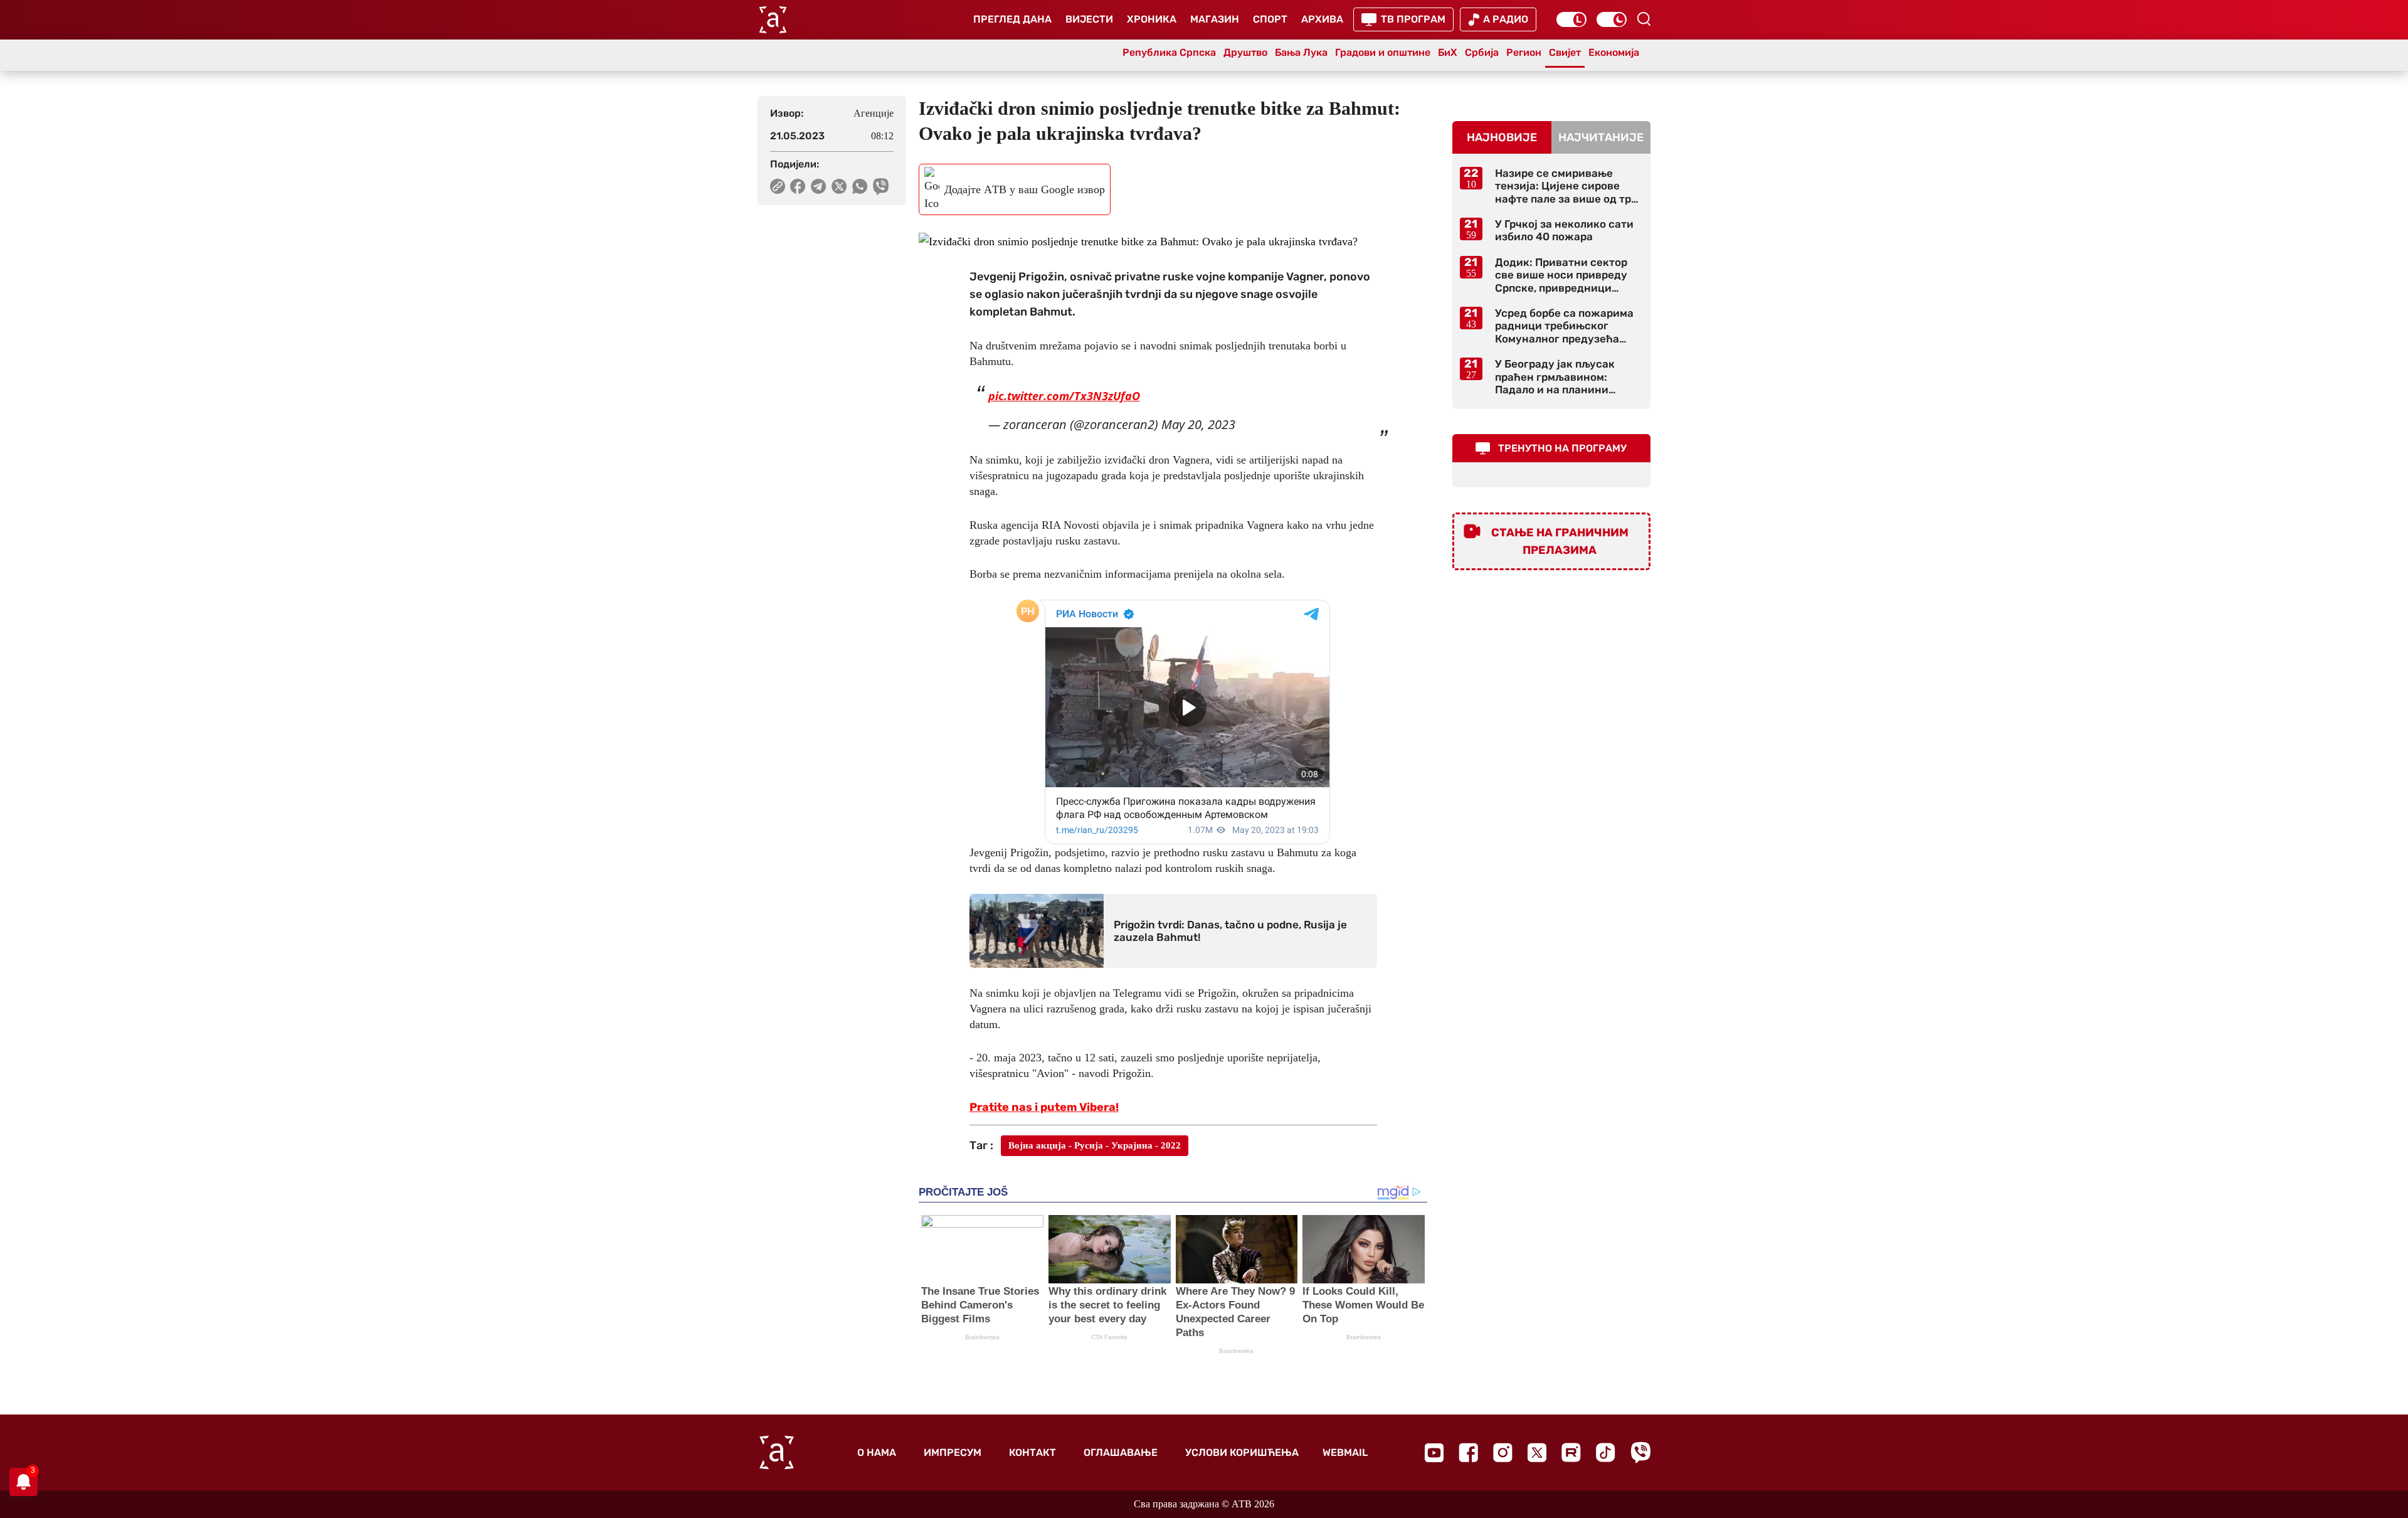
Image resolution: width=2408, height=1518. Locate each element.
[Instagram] (1503, 1452)
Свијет (1565, 52)
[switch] (1571, 19)
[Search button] (1644, 19)
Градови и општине (1383, 52)
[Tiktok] (1606, 1452)
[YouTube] (1434, 1453)
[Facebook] (1468, 1452)
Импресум (953, 1452)
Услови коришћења (1242, 1452)
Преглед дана (1012, 19)
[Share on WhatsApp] (860, 186)
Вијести (1089, 19)
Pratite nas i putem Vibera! (1044, 1107)
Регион (1524, 52)
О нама (877, 1452)
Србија (1482, 52)
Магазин (1215, 19)
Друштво (1245, 52)
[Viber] (1640, 1452)
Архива (1322, 19)
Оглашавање (1121, 1452)
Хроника (1152, 19)
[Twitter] (1537, 1452)
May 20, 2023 (1198, 424)
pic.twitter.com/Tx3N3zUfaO (1064, 396)
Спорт (1270, 19)
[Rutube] (1571, 1452)
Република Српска (1169, 52)
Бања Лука (1301, 52)
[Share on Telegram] (819, 186)
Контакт (1032, 1452)
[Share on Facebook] (798, 186)
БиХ (1448, 52)
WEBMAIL (1345, 1452)
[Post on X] (839, 186)
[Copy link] (778, 186)
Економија (1614, 52)
